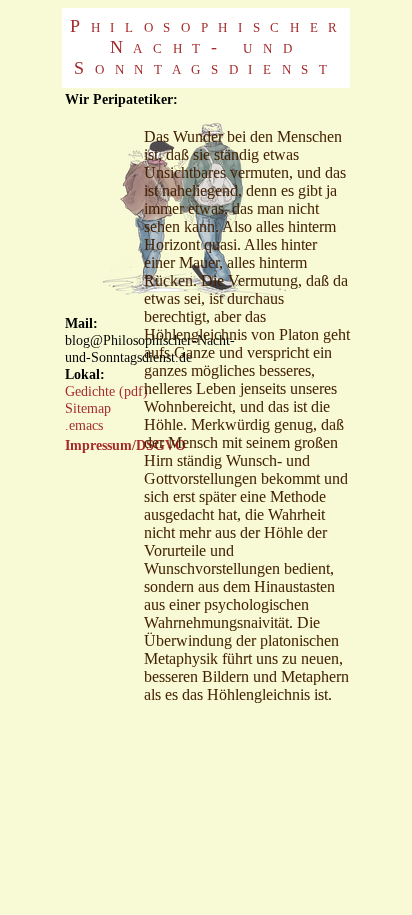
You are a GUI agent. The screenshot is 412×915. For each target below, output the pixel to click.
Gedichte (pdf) (106, 391)
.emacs (84, 425)
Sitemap (88, 408)
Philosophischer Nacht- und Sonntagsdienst (209, 47)
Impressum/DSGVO (125, 445)
